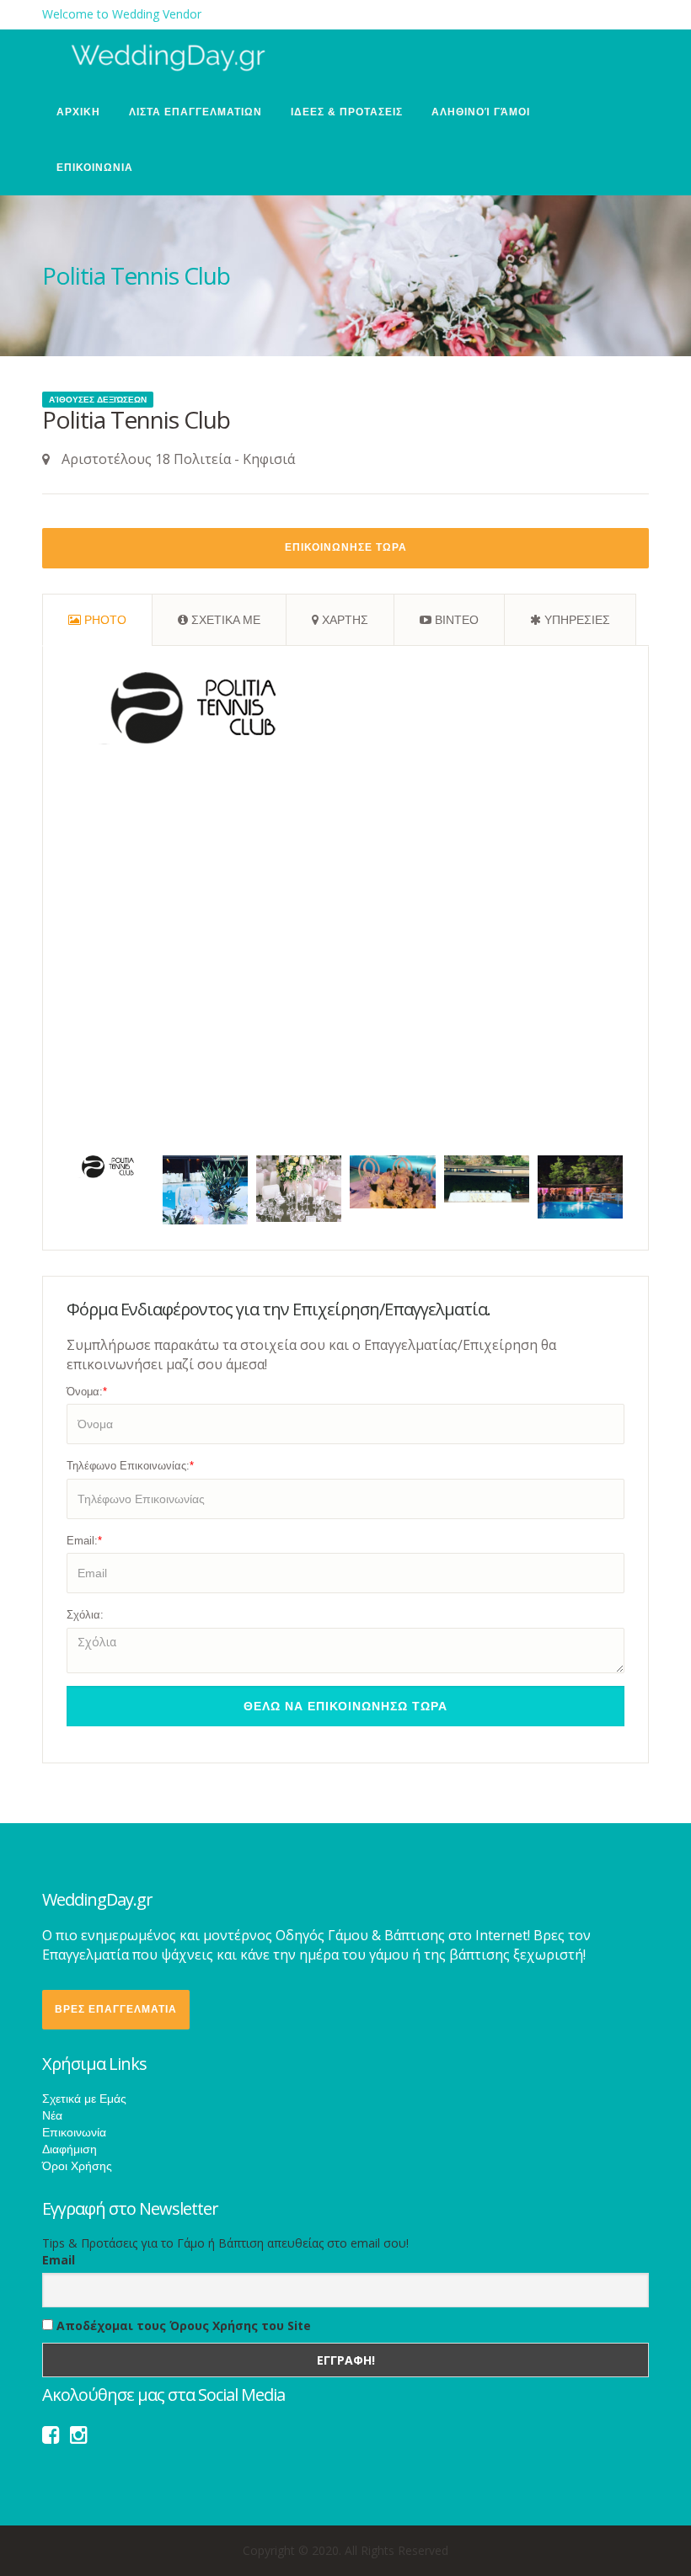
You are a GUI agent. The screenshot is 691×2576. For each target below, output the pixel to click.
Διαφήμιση (70, 2149)
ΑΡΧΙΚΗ (78, 112)
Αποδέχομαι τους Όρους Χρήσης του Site (182, 2325)
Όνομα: (87, 1392)
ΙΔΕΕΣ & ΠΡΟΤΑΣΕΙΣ (347, 112)
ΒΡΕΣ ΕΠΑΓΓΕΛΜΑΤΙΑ (116, 2009)
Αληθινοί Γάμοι (481, 112)
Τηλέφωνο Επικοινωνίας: (130, 1466)
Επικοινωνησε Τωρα (346, 547)
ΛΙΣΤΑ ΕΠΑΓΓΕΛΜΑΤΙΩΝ (196, 112)
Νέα (52, 2115)
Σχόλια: (85, 1615)
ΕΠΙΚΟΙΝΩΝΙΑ (95, 168)
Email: (84, 1541)
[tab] (97, 620)
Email (59, 2260)
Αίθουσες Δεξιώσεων (98, 400)
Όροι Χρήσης (77, 2166)
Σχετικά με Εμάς (84, 2099)
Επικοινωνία (74, 2132)
